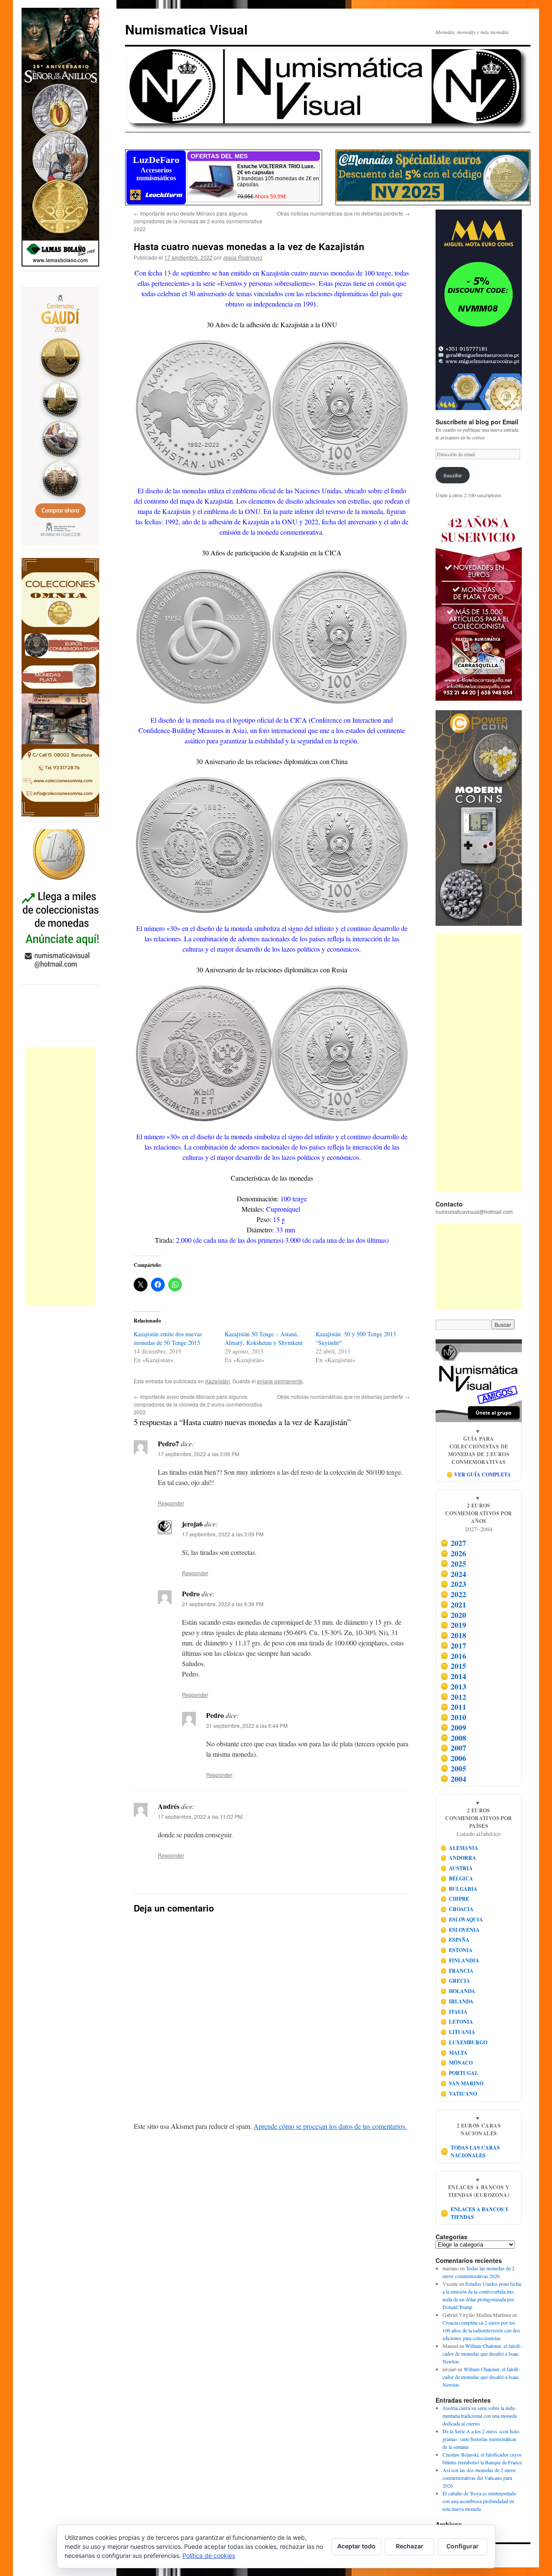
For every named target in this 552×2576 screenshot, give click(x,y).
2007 (453, 1748)
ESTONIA (457, 1950)
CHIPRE (455, 1899)
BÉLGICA (457, 1879)
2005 (453, 1768)
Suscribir (453, 475)
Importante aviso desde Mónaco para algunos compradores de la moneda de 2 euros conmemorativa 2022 (198, 221)
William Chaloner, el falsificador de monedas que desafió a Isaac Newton (482, 2353)
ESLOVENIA (460, 1930)
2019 (453, 1625)
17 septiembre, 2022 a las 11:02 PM (200, 1816)
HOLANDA (458, 1991)
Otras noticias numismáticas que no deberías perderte (343, 213)
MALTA (454, 2053)
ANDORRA (458, 1858)
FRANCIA (457, 1971)
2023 (453, 1584)
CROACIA (457, 1909)
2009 (453, 1727)
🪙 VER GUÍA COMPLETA (479, 1474)
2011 (453, 1707)
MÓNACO (457, 2063)
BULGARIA (459, 1889)
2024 (453, 1574)
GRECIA (455, 1981)
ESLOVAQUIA (462, 1919)
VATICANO (459, 2094)
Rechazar (410, 2546)
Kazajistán (218, 1381)
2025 (453, 1564)
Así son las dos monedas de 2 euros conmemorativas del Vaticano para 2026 (479, 2478)
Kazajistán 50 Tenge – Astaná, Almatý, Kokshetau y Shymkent (264, 1338)
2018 (453, 1635)
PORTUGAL (459, 2073)
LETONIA (457, 2022)
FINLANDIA (460, 1960)
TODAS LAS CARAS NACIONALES (470, 2151)
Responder (171, 1503)
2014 (453, 1676)
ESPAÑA (455, 1940)
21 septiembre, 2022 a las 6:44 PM (247, 1725)
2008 (453, 1738)
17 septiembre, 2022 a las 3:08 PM (199, 1454)
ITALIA (454, 2012)
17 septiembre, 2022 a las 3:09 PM (223, 1534)
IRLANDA (457, 2001)
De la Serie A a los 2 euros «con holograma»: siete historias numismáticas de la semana (481, 2439)
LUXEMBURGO (464, 2042)
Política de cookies (209, 2556)
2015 (453, 1666)
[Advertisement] (60, 1176)
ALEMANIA (459, 1848)
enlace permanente (280, 1381)
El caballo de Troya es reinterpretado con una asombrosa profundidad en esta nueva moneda (479, 2501)
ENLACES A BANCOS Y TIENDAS (475, 2213)
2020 (453, 1615)
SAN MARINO (462, 2083)
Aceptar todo (356, 2546)
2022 (453, 1594)
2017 (453, 1645)
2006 (453, 1758)
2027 (453, 1543)
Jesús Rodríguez (243, 257)
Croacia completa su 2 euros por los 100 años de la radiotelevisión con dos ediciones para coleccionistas (481, 2330)
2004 (453, 1779)
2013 (453, 1686)
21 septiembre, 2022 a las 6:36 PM (223, 1604)
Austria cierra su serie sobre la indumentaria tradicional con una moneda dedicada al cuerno (480, 2416)
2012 (453, 1697)
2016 (453, 1656)
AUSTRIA (457, 1868)
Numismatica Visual (186, 29)
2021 (453, 1605)
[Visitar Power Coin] (479, 818)
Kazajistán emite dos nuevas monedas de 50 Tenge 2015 (168, 1338)
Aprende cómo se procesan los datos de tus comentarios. (330, 2126)
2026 (453, 1553)
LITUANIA (458, 2032)
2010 (453, 1717)
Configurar (463, 2546)
